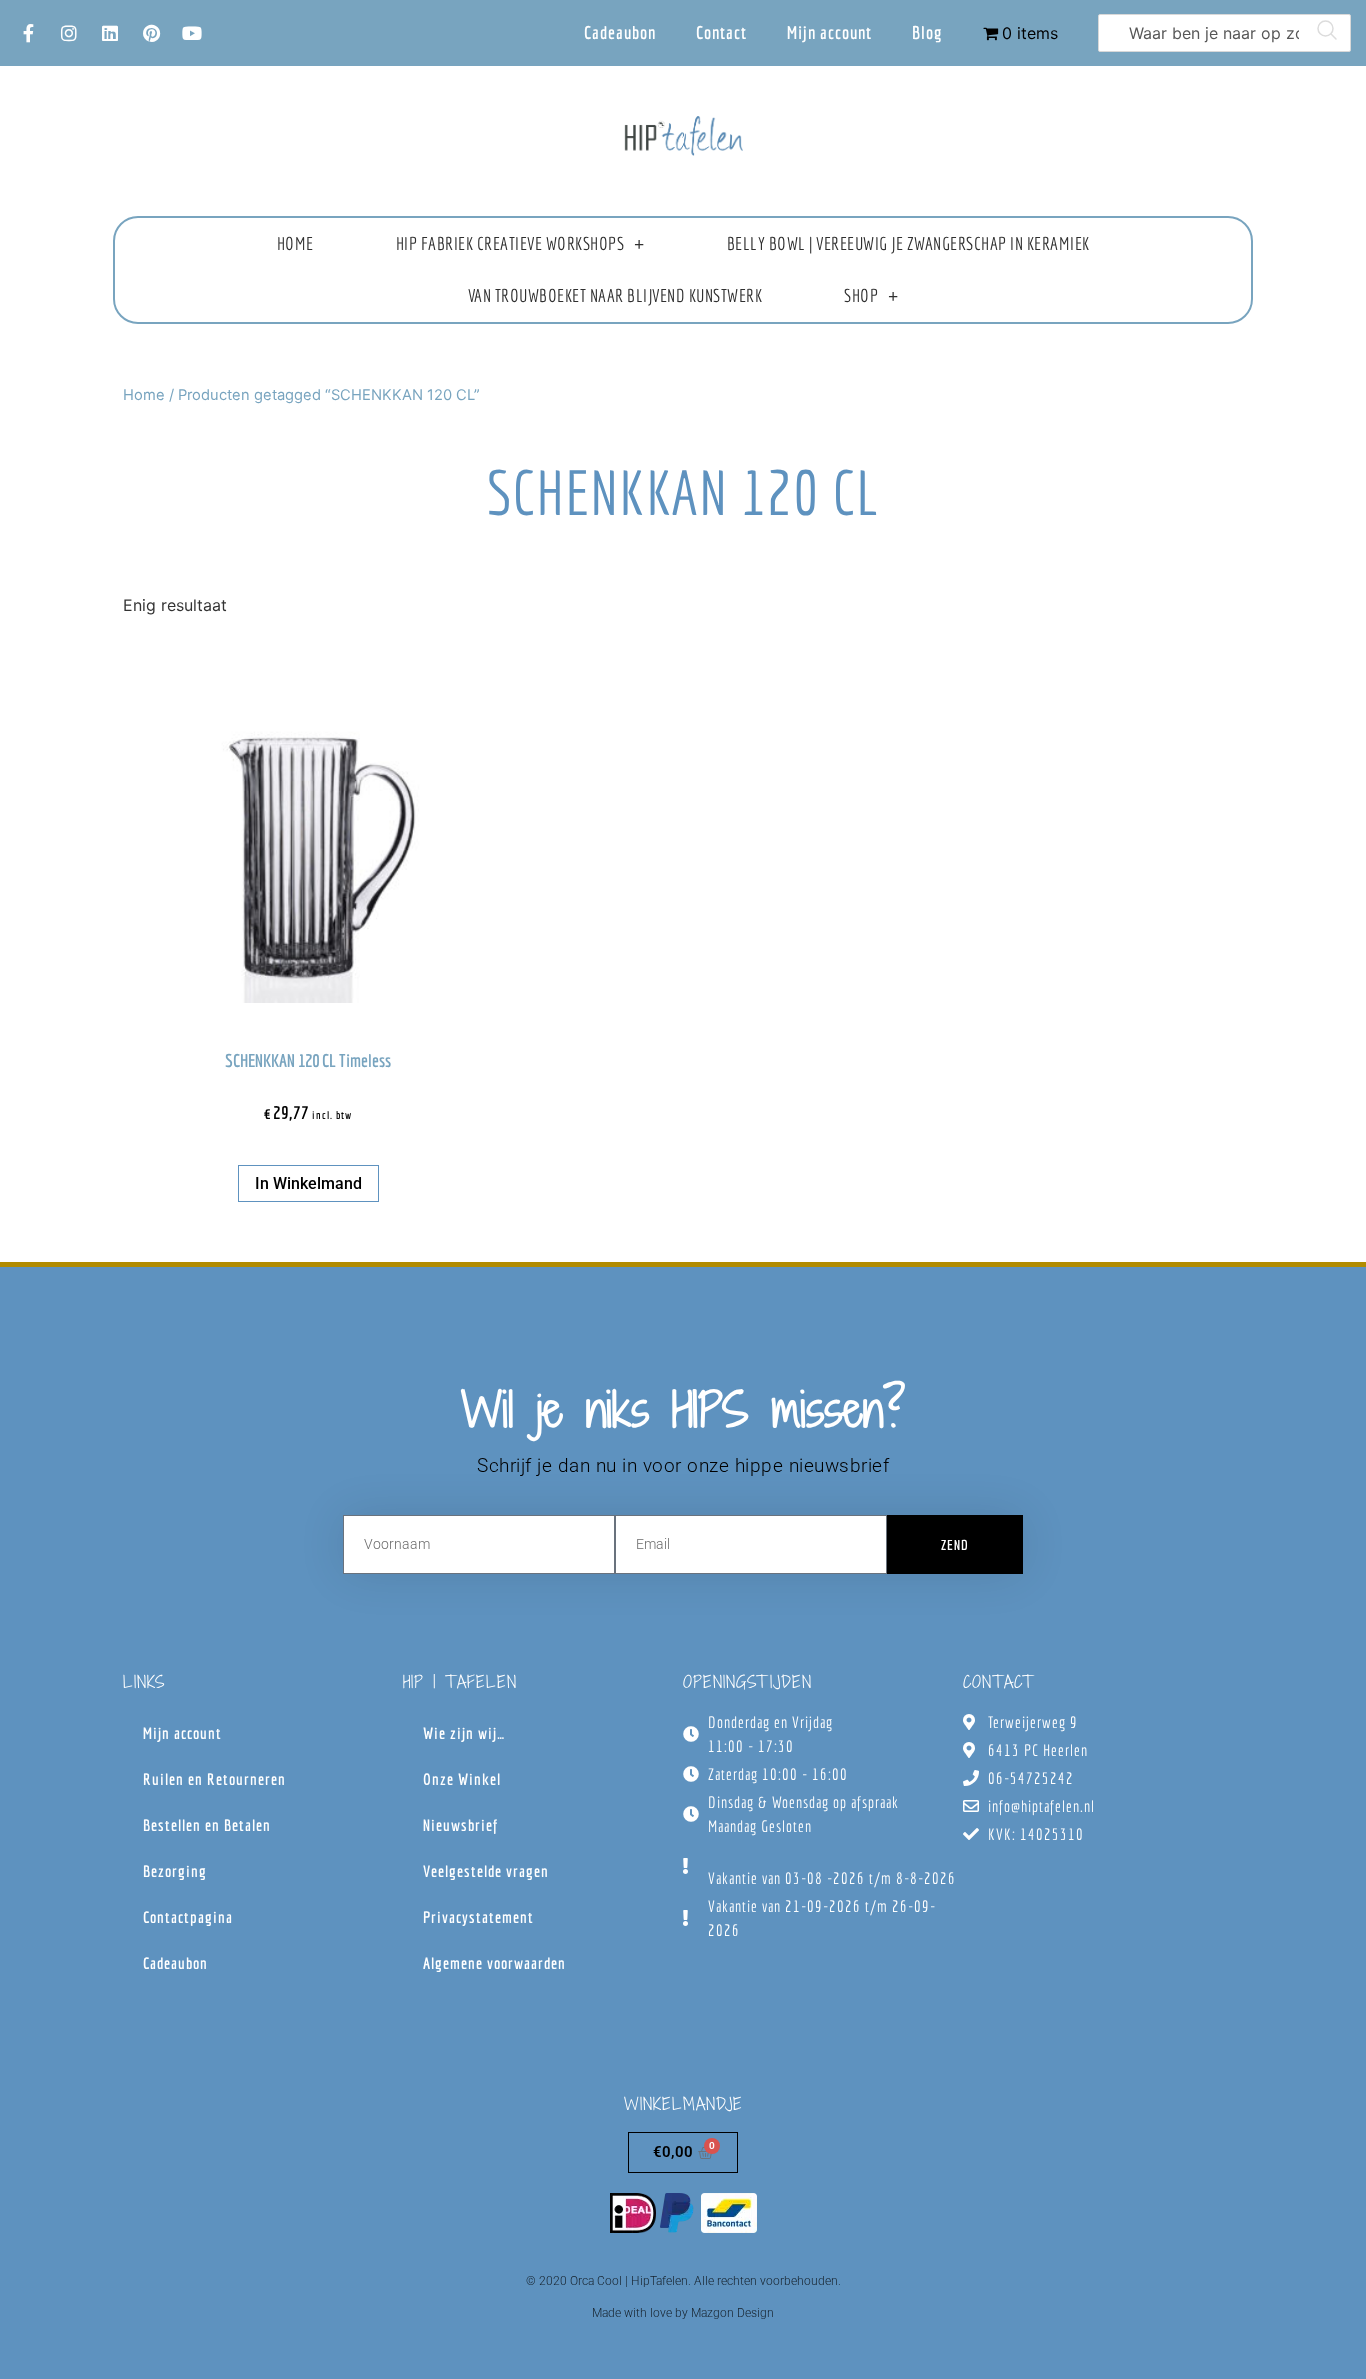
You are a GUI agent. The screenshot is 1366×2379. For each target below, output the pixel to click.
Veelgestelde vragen (486, 1871)
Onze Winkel (462, 1779)
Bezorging (175, 1871)
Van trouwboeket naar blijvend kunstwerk (615, 295)
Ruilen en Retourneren (214, 1779)
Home (295, 243)
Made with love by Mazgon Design (683, 2313)
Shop (861, 295)
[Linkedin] (110, 33)
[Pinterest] (151, 33)
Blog (927, 32)
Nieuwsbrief (460, 1825)
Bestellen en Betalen (207, 1825)
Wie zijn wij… (464, 1733)
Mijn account (829, 32)
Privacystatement (478, 1917)
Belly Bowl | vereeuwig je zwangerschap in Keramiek (908, 243)
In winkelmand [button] (308, 1183)
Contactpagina (188, 1917)
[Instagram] (69, 33)
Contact (721, 32)
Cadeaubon (620, 32)
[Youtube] (192, 33)
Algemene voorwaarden (494, 1963)
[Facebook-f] (28, 33)
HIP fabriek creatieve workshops (510, 243)
